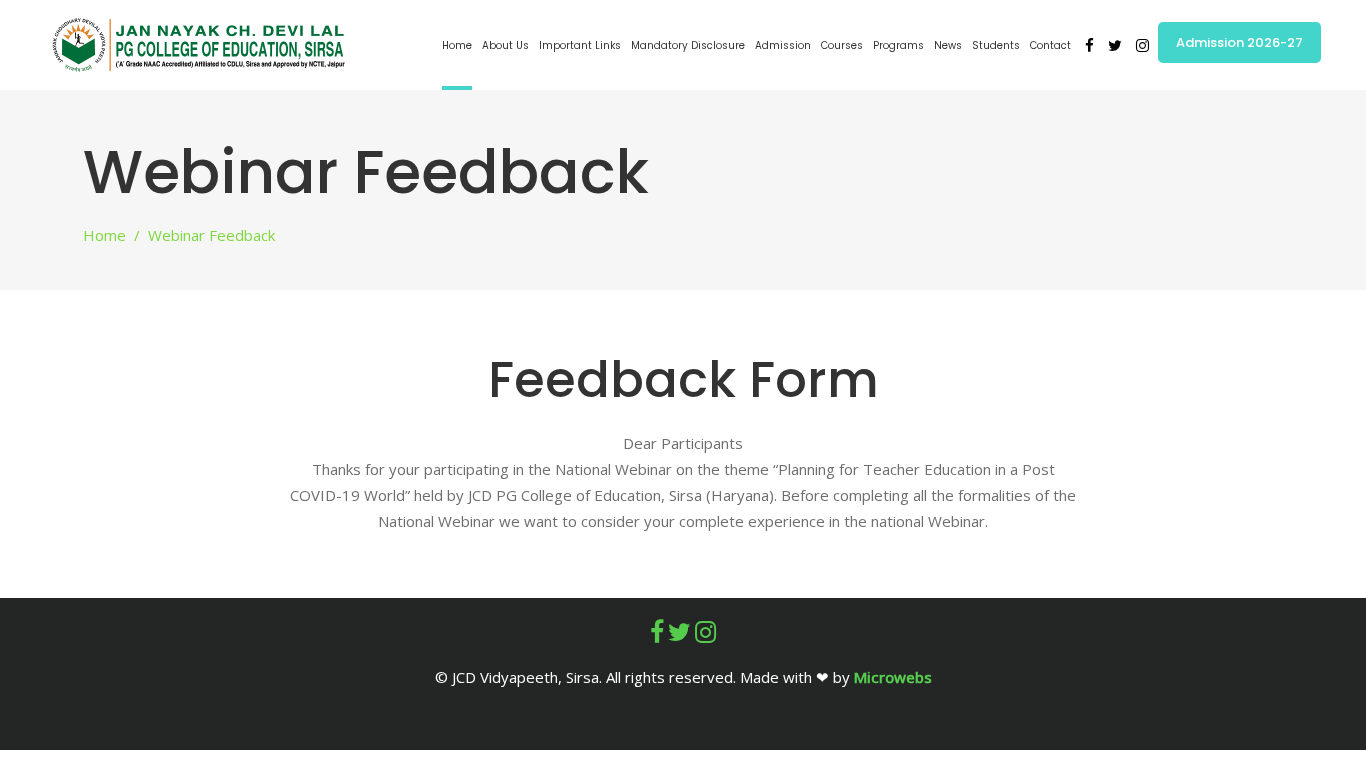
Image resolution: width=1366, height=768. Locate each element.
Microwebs (893, 677)
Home (104, 235)
